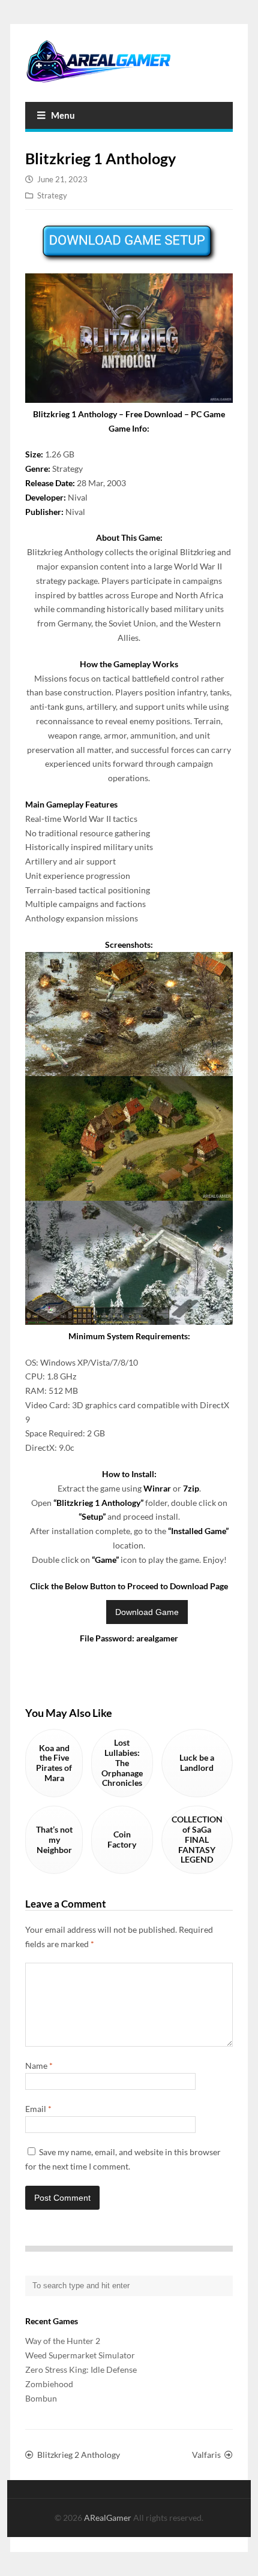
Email (38, 2109)
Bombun (41, 2398)
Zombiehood (49, 2384)
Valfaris (206, 2455)
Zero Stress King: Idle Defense (81, 2369)
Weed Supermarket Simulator (80, 2355)
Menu (63, 115)
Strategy (52, 195)
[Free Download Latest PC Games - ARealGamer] (129, 61)
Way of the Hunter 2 (63, 2341)
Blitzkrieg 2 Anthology (79, 2455)
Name (39, 2066)
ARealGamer (109, 2518)
